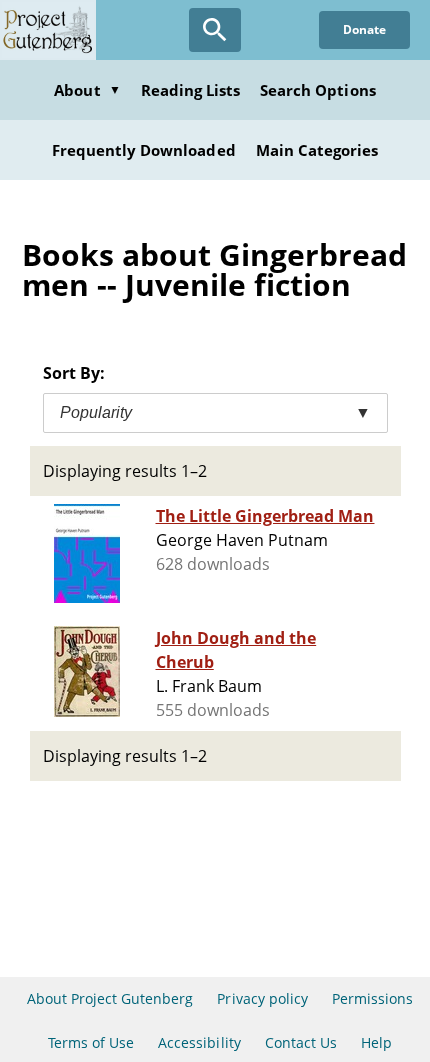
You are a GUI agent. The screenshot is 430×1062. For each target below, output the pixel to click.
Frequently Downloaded (144, 150)
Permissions (372, 998)
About (87, 90)
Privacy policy (262, 998)
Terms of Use (91, 1042)
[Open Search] (215, 30)
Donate (364, 29)
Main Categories (317, 150)
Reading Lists (191, 90)
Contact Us (301, 1042)
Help (376, 1042)
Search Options (318, 90)
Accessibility (199, 1042)
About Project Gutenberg (110, 998)
